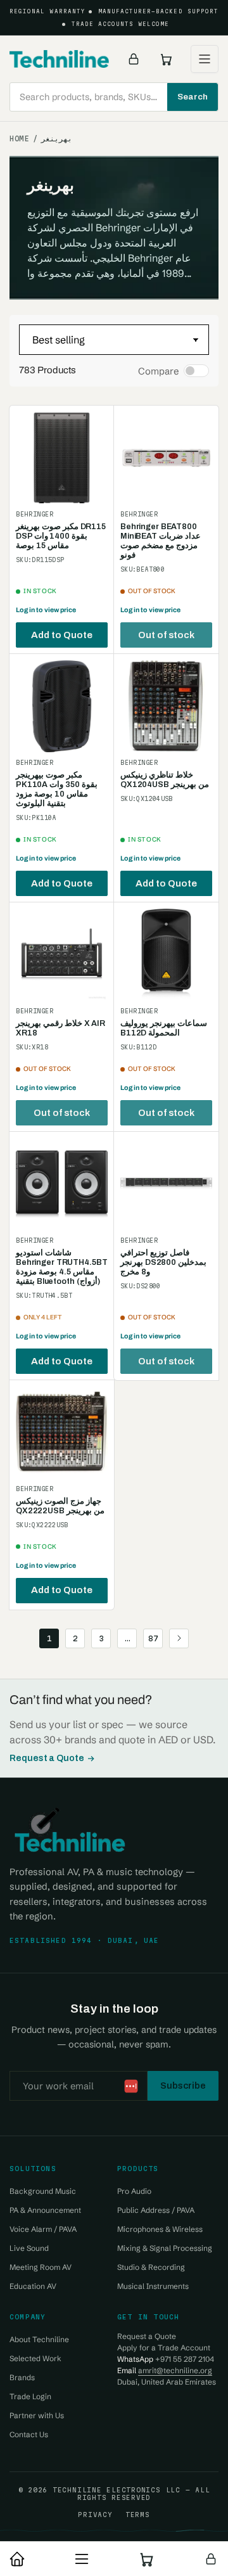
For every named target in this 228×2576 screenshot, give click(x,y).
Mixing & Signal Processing (165, 2248)
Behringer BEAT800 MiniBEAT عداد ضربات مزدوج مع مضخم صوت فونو (161, 541)
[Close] (206, 2502)
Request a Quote (47, 1758)
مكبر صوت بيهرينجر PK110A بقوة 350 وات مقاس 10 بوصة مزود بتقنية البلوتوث (57, 789)
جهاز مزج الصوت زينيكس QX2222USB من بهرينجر (60, 1506)
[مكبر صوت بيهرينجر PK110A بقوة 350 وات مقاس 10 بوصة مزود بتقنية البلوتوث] (62, 706)
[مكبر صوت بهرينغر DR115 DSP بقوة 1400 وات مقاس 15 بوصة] (62, 458)
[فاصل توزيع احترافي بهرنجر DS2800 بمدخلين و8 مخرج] (166, 1184)
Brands (22, 2377)
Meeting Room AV (41, 2267)
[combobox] (114, 97)
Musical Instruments (153, 2286)
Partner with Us (37, 2415)
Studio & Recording (151, 2267)
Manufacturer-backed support (158, 11)
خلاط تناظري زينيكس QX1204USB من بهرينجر (165, 780)
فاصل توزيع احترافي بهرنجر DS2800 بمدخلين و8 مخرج (163, 1262)
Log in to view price (46, 610)
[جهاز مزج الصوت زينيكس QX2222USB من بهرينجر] (62, 1432)
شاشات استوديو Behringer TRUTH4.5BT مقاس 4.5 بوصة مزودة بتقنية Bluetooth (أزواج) (61, 1267)
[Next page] (179, 1638)
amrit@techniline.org (175, 2370)
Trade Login (30, 2396)
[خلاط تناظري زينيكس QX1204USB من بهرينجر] (166, 706)
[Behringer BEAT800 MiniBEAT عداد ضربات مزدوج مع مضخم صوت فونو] (166, 458)
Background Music (43, 2191)
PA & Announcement (45, 2210)
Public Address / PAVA (156, 2210)
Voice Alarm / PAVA (43, 2229)
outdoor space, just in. (141, 2521)
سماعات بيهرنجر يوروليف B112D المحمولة (164, 1028)
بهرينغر (57, 139)
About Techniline (39, 2339)
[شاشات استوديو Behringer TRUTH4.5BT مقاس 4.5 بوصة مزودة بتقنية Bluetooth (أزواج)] (62, 1184)
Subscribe (183, 2086)
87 (153, 1638)
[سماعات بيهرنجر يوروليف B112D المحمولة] (166, 955)
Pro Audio (134, 2191)
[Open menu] (205, 59)
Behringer (35, 514)
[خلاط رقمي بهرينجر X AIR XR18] (62, 955)
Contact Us (29, 2434)
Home (19, 139)
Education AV (33, 2286)
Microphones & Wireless (160, 2229)
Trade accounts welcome (121, 24)
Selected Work (35, 2358)
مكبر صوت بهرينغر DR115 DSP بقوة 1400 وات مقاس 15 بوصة (61, 536)
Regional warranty (47, 11)
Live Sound (29, 2248)
